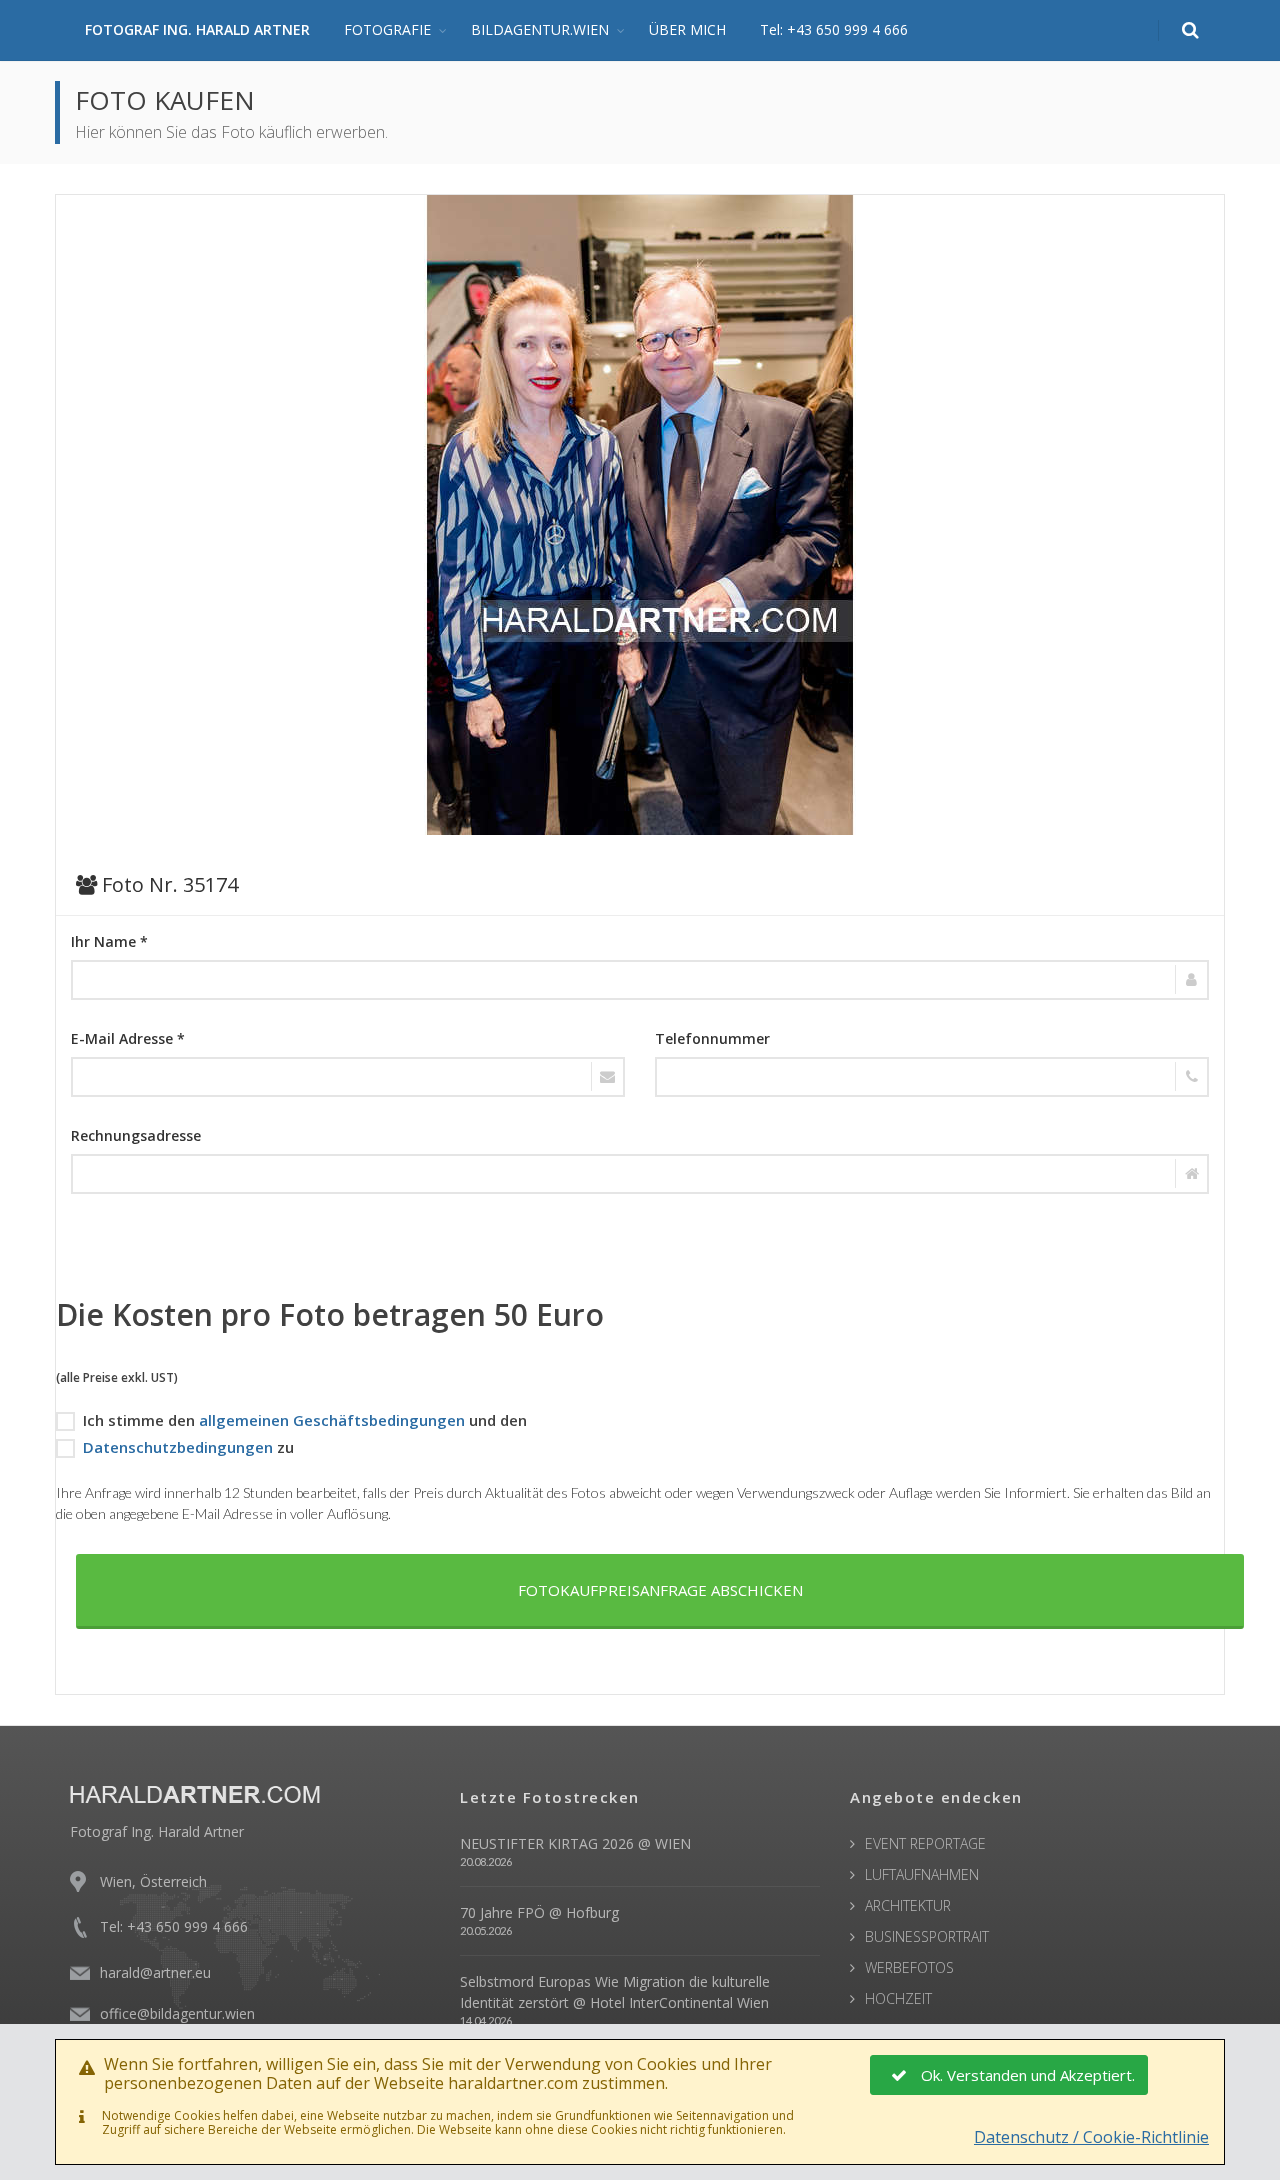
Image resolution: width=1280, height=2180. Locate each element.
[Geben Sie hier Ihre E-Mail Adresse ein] (348, 1077)
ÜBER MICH (687, 29)
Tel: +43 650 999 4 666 (834, 29)
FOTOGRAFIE (387, 29)
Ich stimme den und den (305, 1420)
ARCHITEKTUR (908, 1905)
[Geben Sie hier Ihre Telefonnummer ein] (932, 1077)
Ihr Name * (109, 941)
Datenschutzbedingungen (178, 1447)
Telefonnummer (712, 1038)
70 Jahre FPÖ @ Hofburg (539, 1912)
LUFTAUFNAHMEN (922, 1874)
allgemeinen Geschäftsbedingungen (332, 1420)
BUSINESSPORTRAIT (927, 1936)
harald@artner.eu (155, 1972)
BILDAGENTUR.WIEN (540, 29)
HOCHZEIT (898, 1998)
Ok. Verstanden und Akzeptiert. (1028, 2075)
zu (188, 1447)
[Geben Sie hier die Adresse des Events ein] (640, 1174)
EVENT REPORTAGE (925, 1843)
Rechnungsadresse (136, 1135)
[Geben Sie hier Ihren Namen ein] (640, 980)
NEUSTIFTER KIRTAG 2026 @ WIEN (575, 1843)
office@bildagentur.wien (177, 2013)
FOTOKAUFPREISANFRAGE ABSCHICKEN (660, 1590)
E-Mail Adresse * (128, 1038)
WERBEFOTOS (909, 1967)
